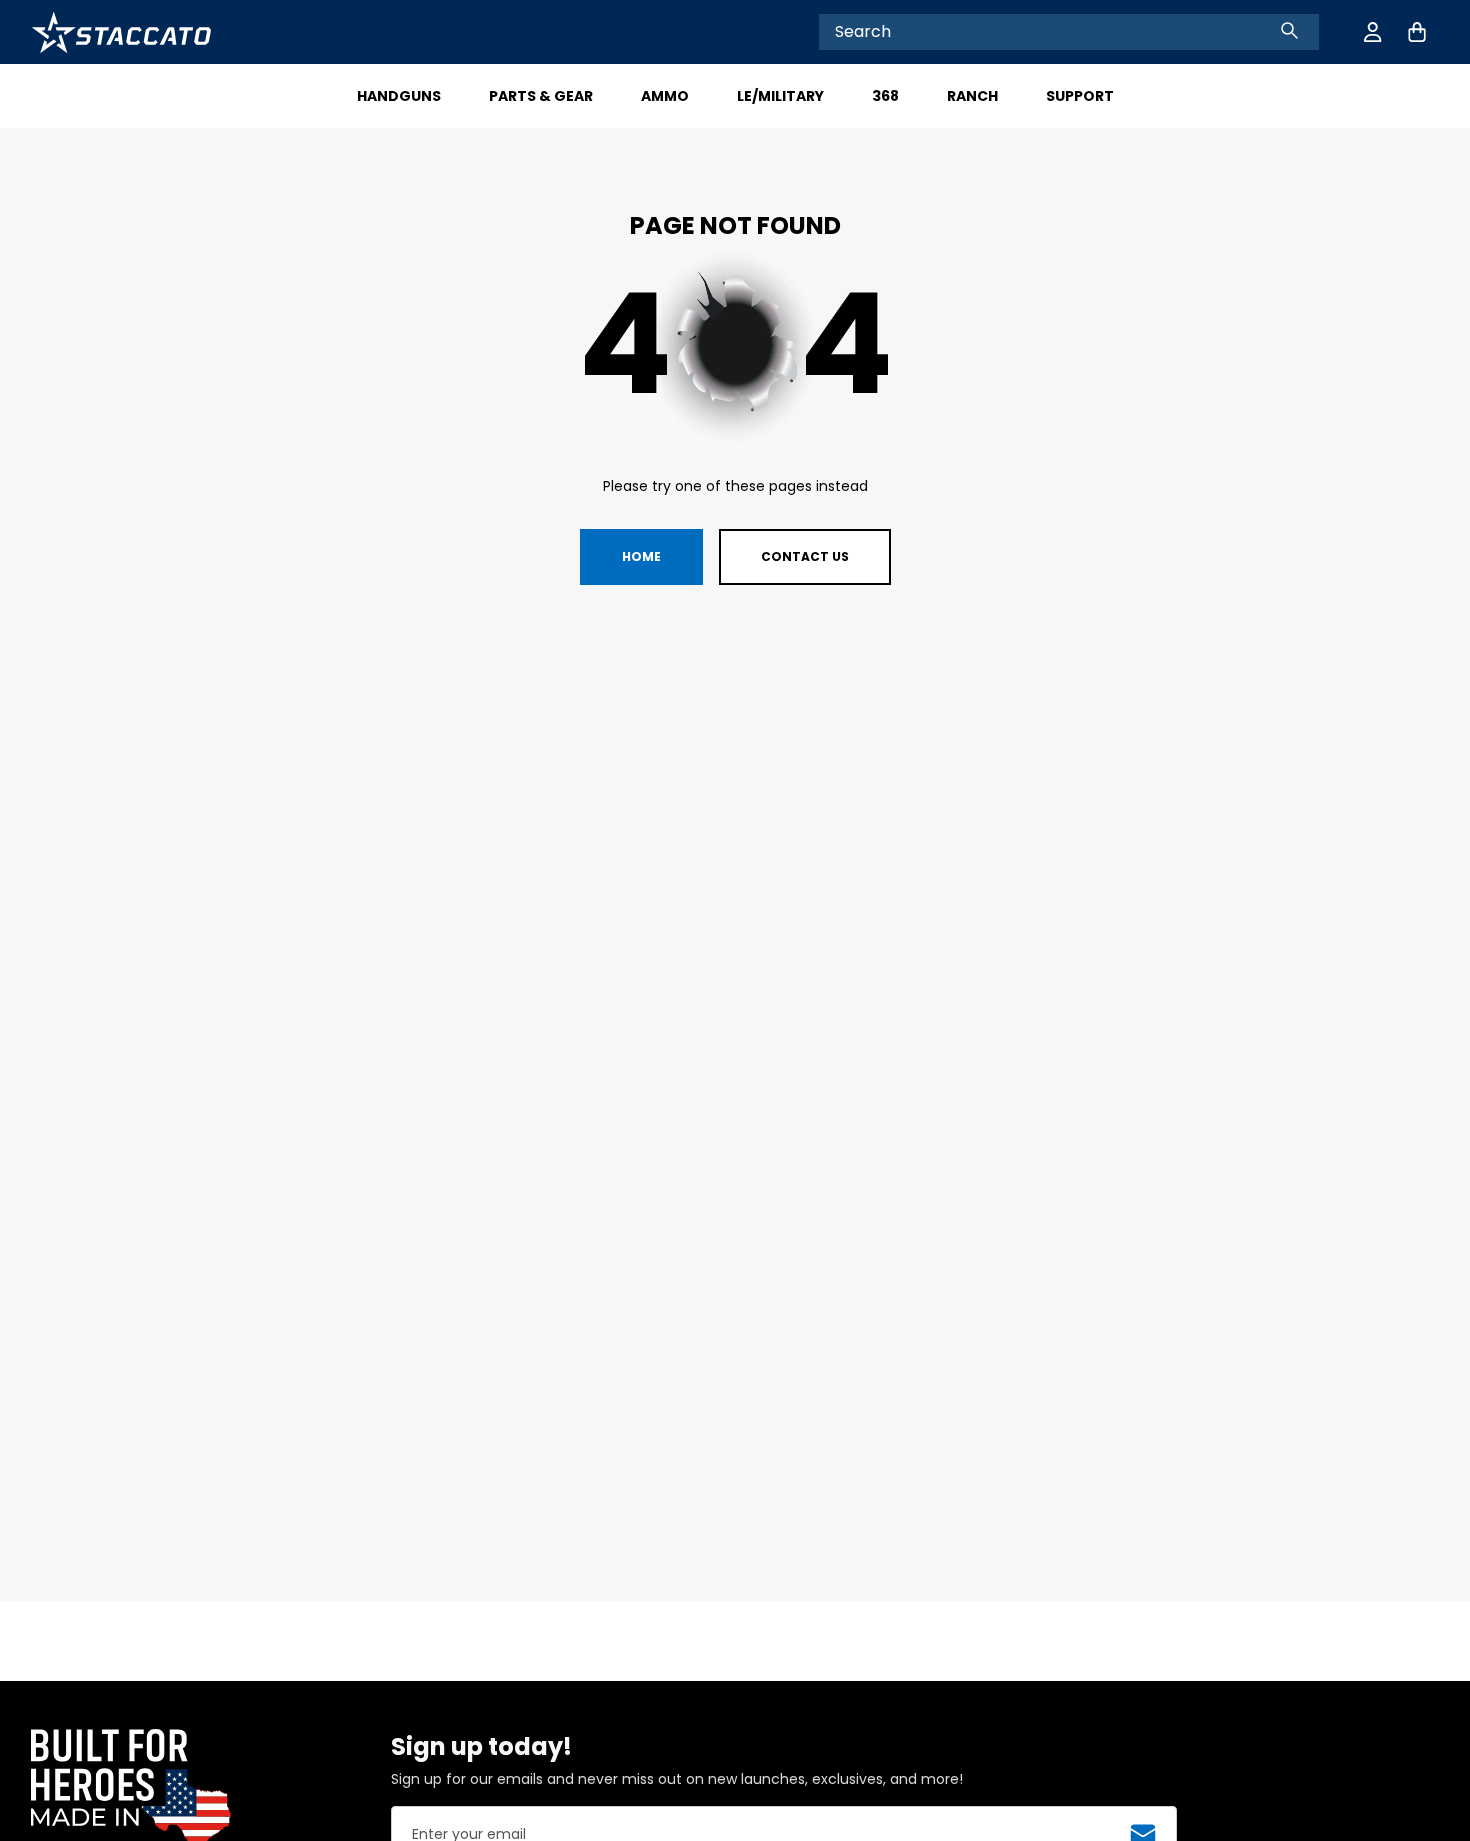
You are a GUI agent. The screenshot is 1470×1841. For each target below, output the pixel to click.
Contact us (805, 556)
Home (641, 556)
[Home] (121, 32)
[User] (1373, 32)
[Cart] (1417, 32)
